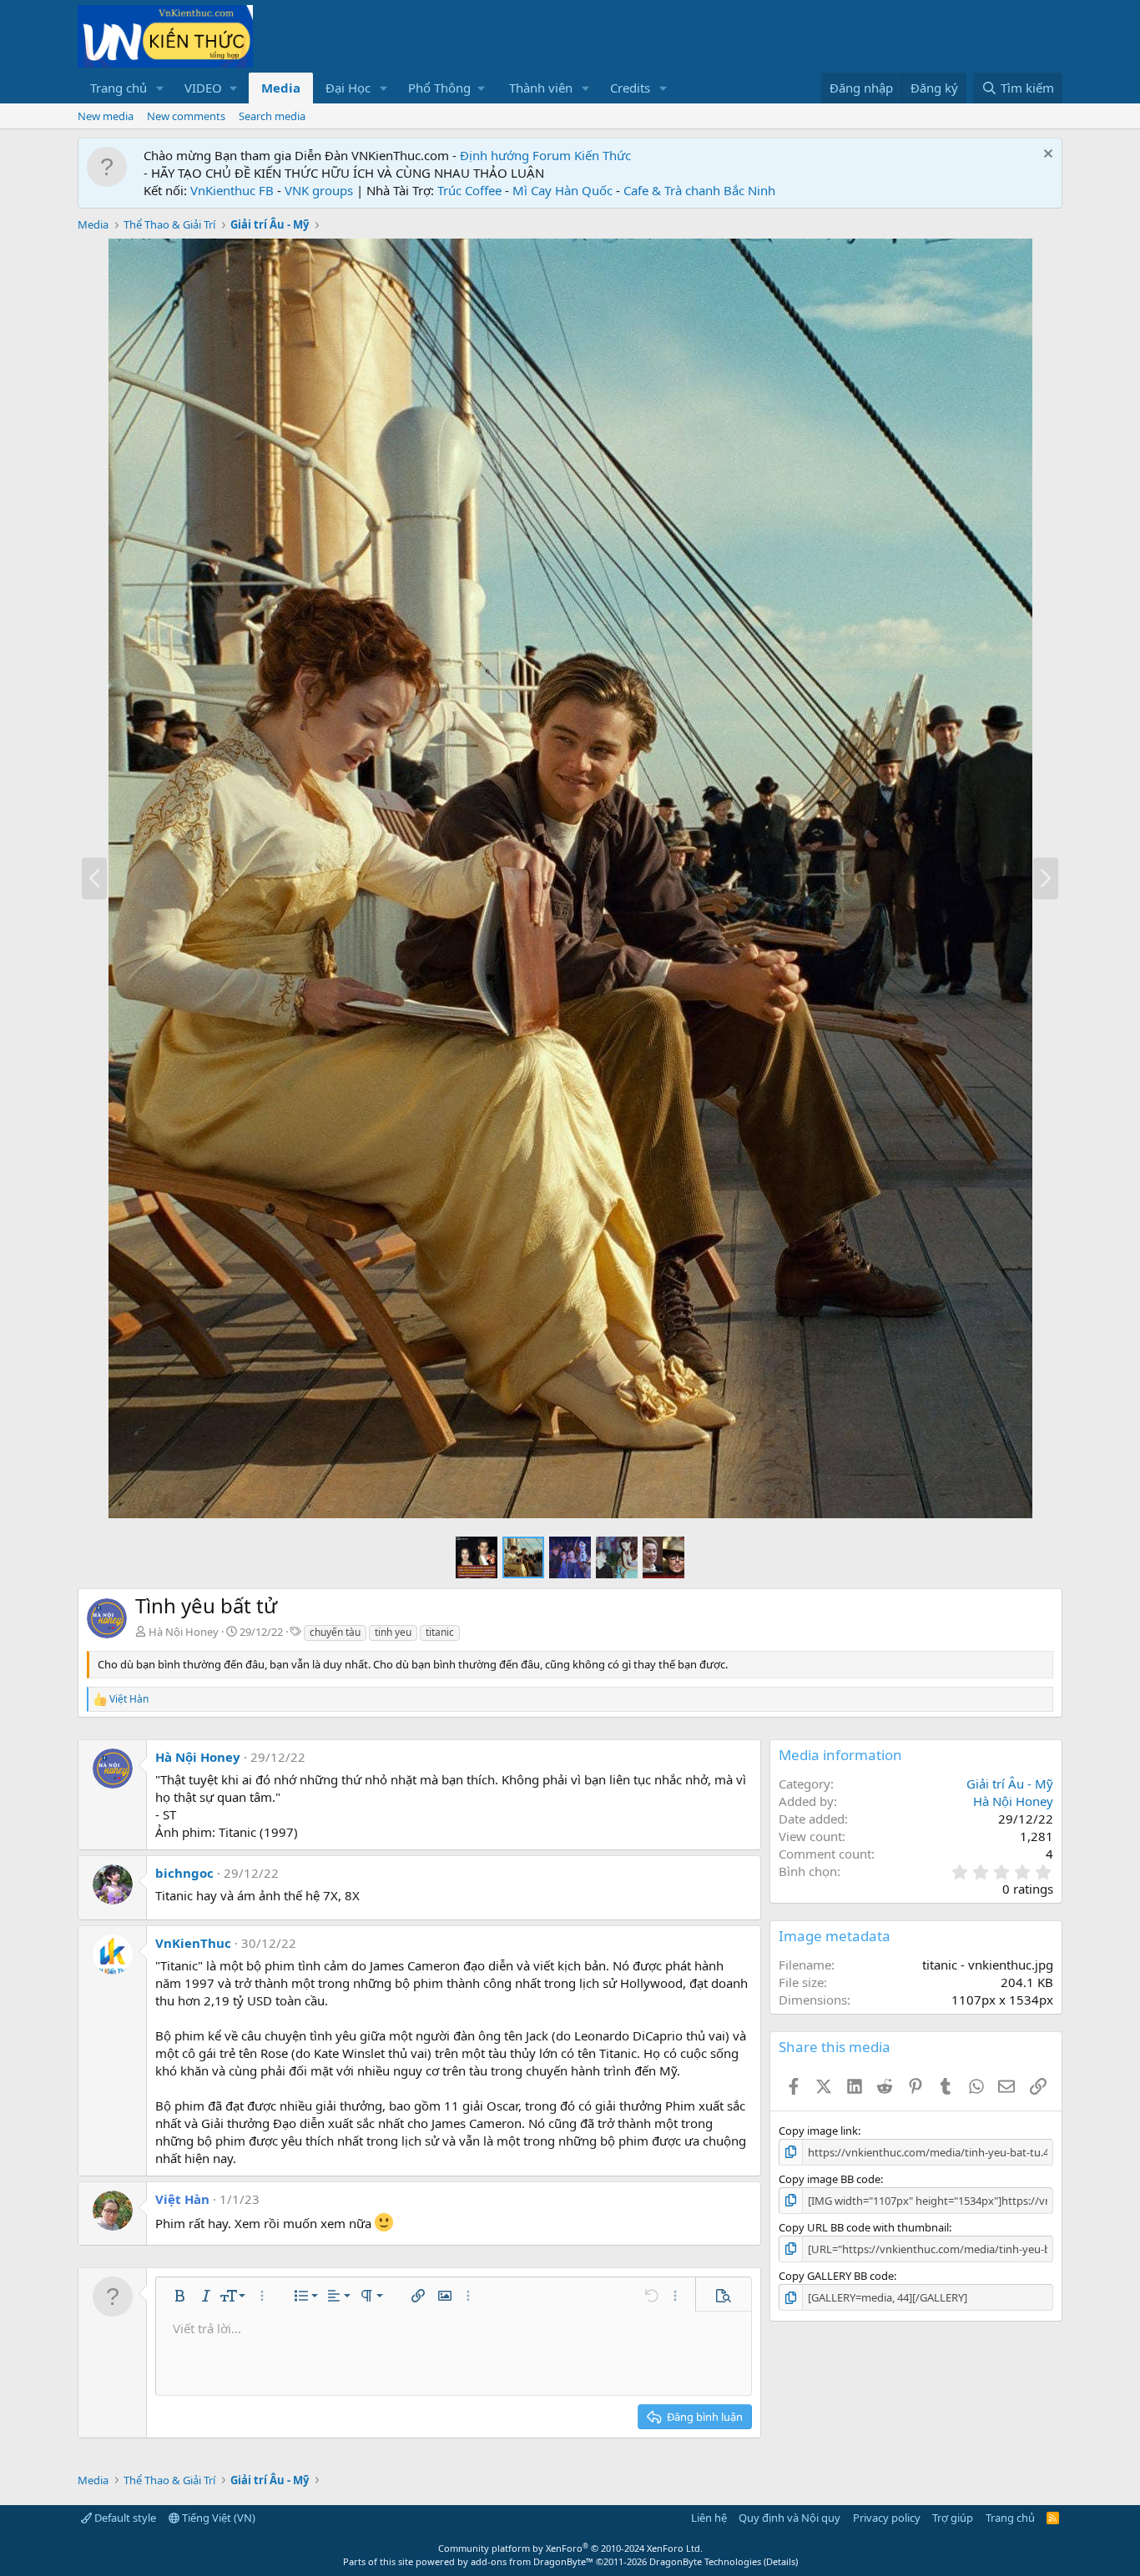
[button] (160, 88)
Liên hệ (709, 2518)
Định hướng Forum (515, 155)
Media (281, 88)
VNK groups (319, 190)
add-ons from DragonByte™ (532, 2561)
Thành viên (541, 88)
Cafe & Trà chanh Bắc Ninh (699, 190)
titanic (440, 1632)
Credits (630, 88)
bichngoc (184, 1873)
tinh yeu (393, 1632)
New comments (186, 116)
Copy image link (818, 2131)
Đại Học (348, 88)
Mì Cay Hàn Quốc (562, 190)
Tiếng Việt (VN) (217, 2518)
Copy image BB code (830, 2179)
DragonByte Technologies (705, 2561)
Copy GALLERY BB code (836, 2276)
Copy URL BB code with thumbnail (864, 2227)
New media (106, 116)
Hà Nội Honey (184, 1632)
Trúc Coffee (469, 190)
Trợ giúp (953, 2518)
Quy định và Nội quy (789, 2518)
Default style (124, 2518)
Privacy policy (887, 2518)
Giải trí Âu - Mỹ (1010, 1784)
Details (781, 2561)
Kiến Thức (603, 155)
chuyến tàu (335, 1632)
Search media (272, 116)
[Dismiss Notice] (1046, 156)
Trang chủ (119, 88)
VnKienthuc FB (232, 190)
